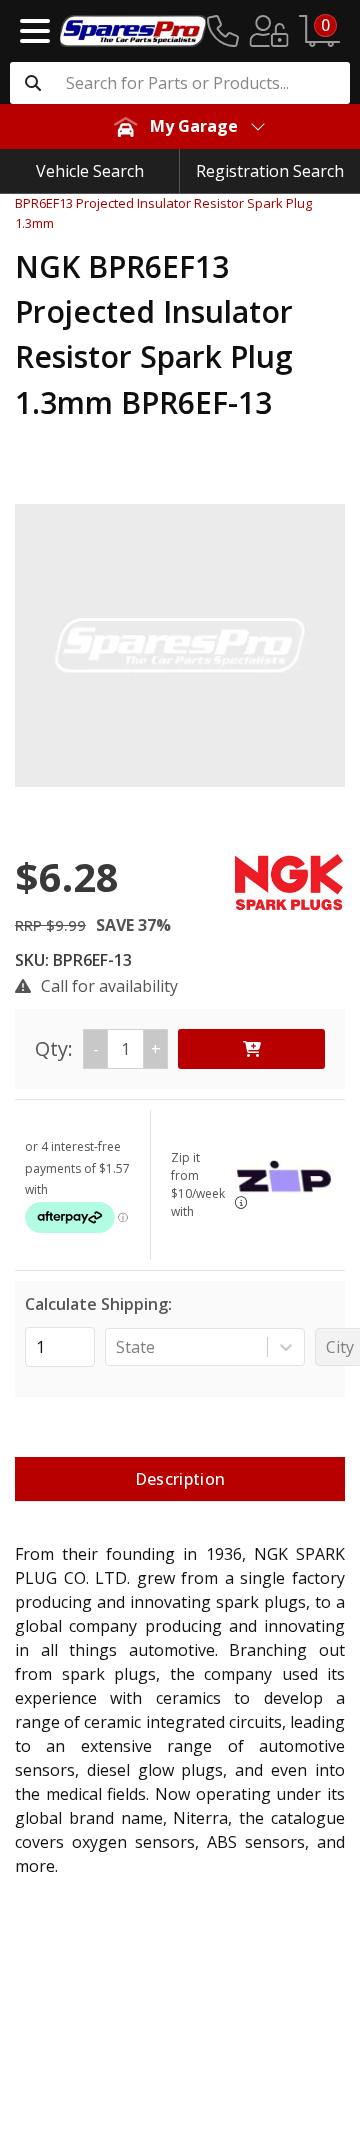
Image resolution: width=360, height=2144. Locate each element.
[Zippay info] (241, 1202)
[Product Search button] (33, 83)
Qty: (98, 1048)
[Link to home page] (133, 31)
